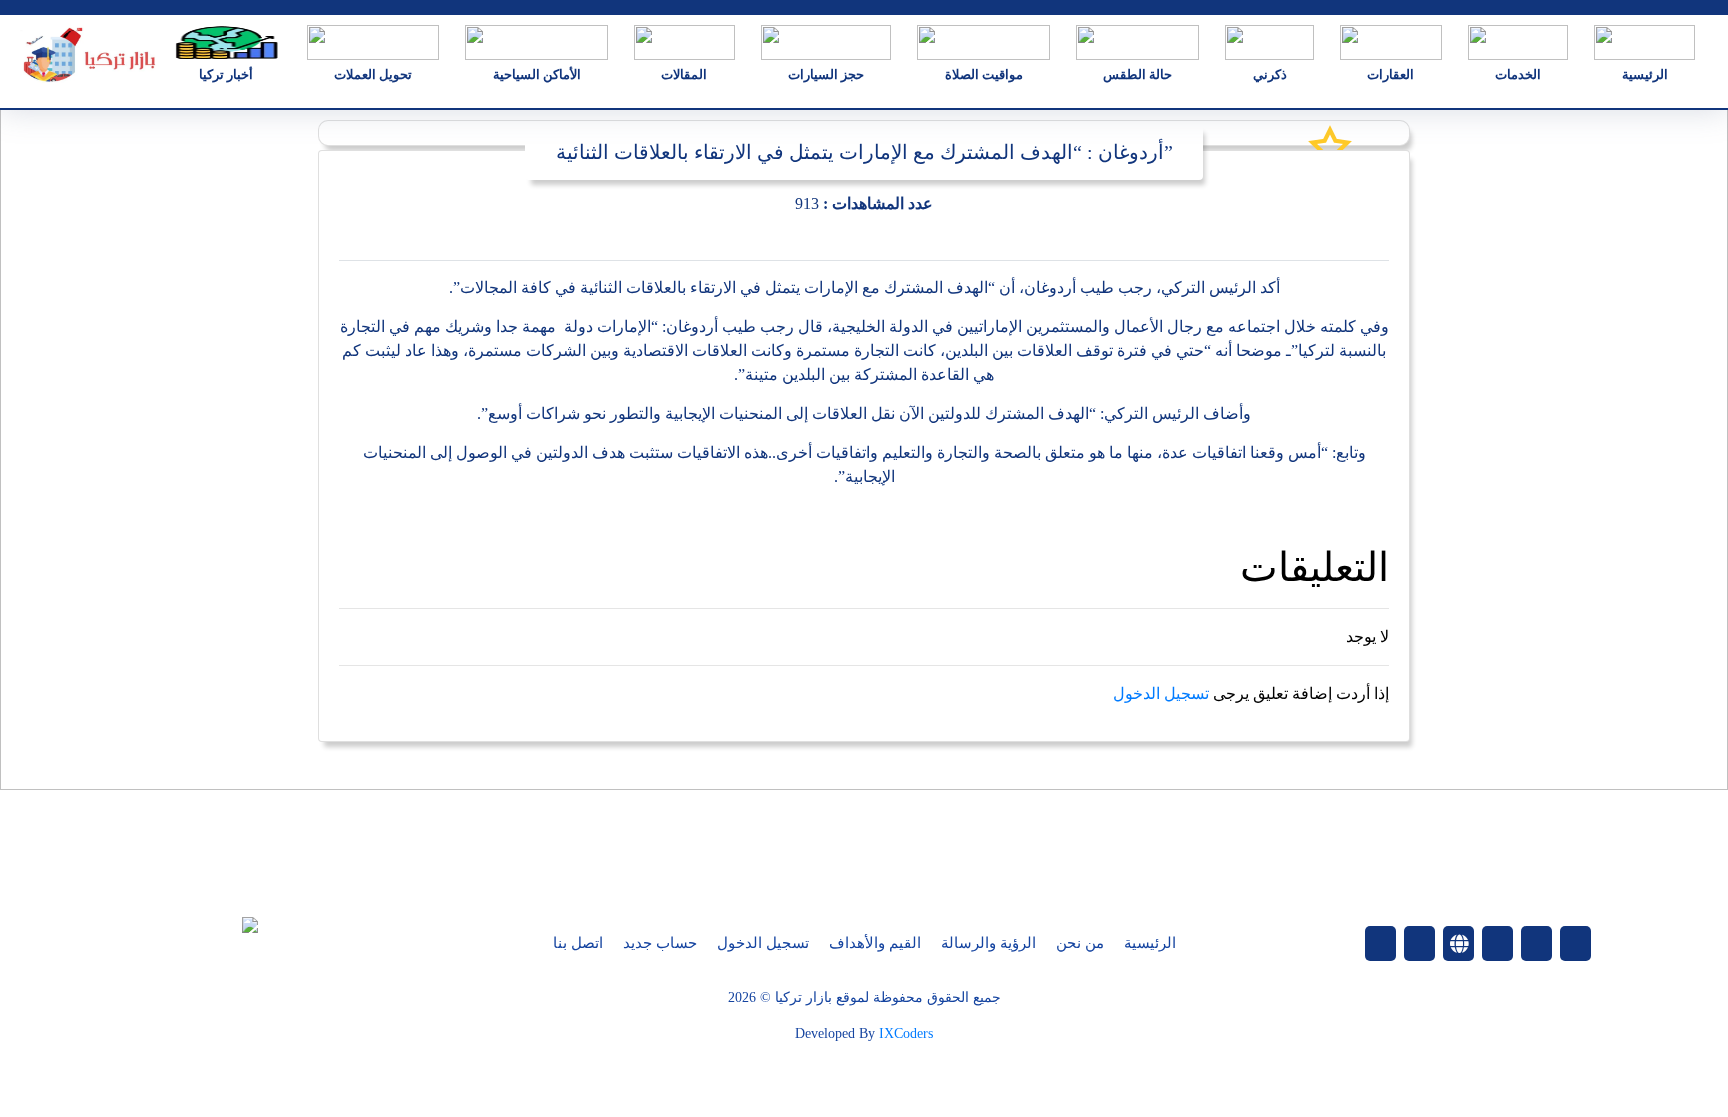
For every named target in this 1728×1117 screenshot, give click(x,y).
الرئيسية (1150, 943)
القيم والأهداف (875, 943)
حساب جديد (660, 943)
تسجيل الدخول (1161, 693)
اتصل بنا (578, 943)
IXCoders (906, 1033)
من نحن (1080, 943)
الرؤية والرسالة (988, 943)
